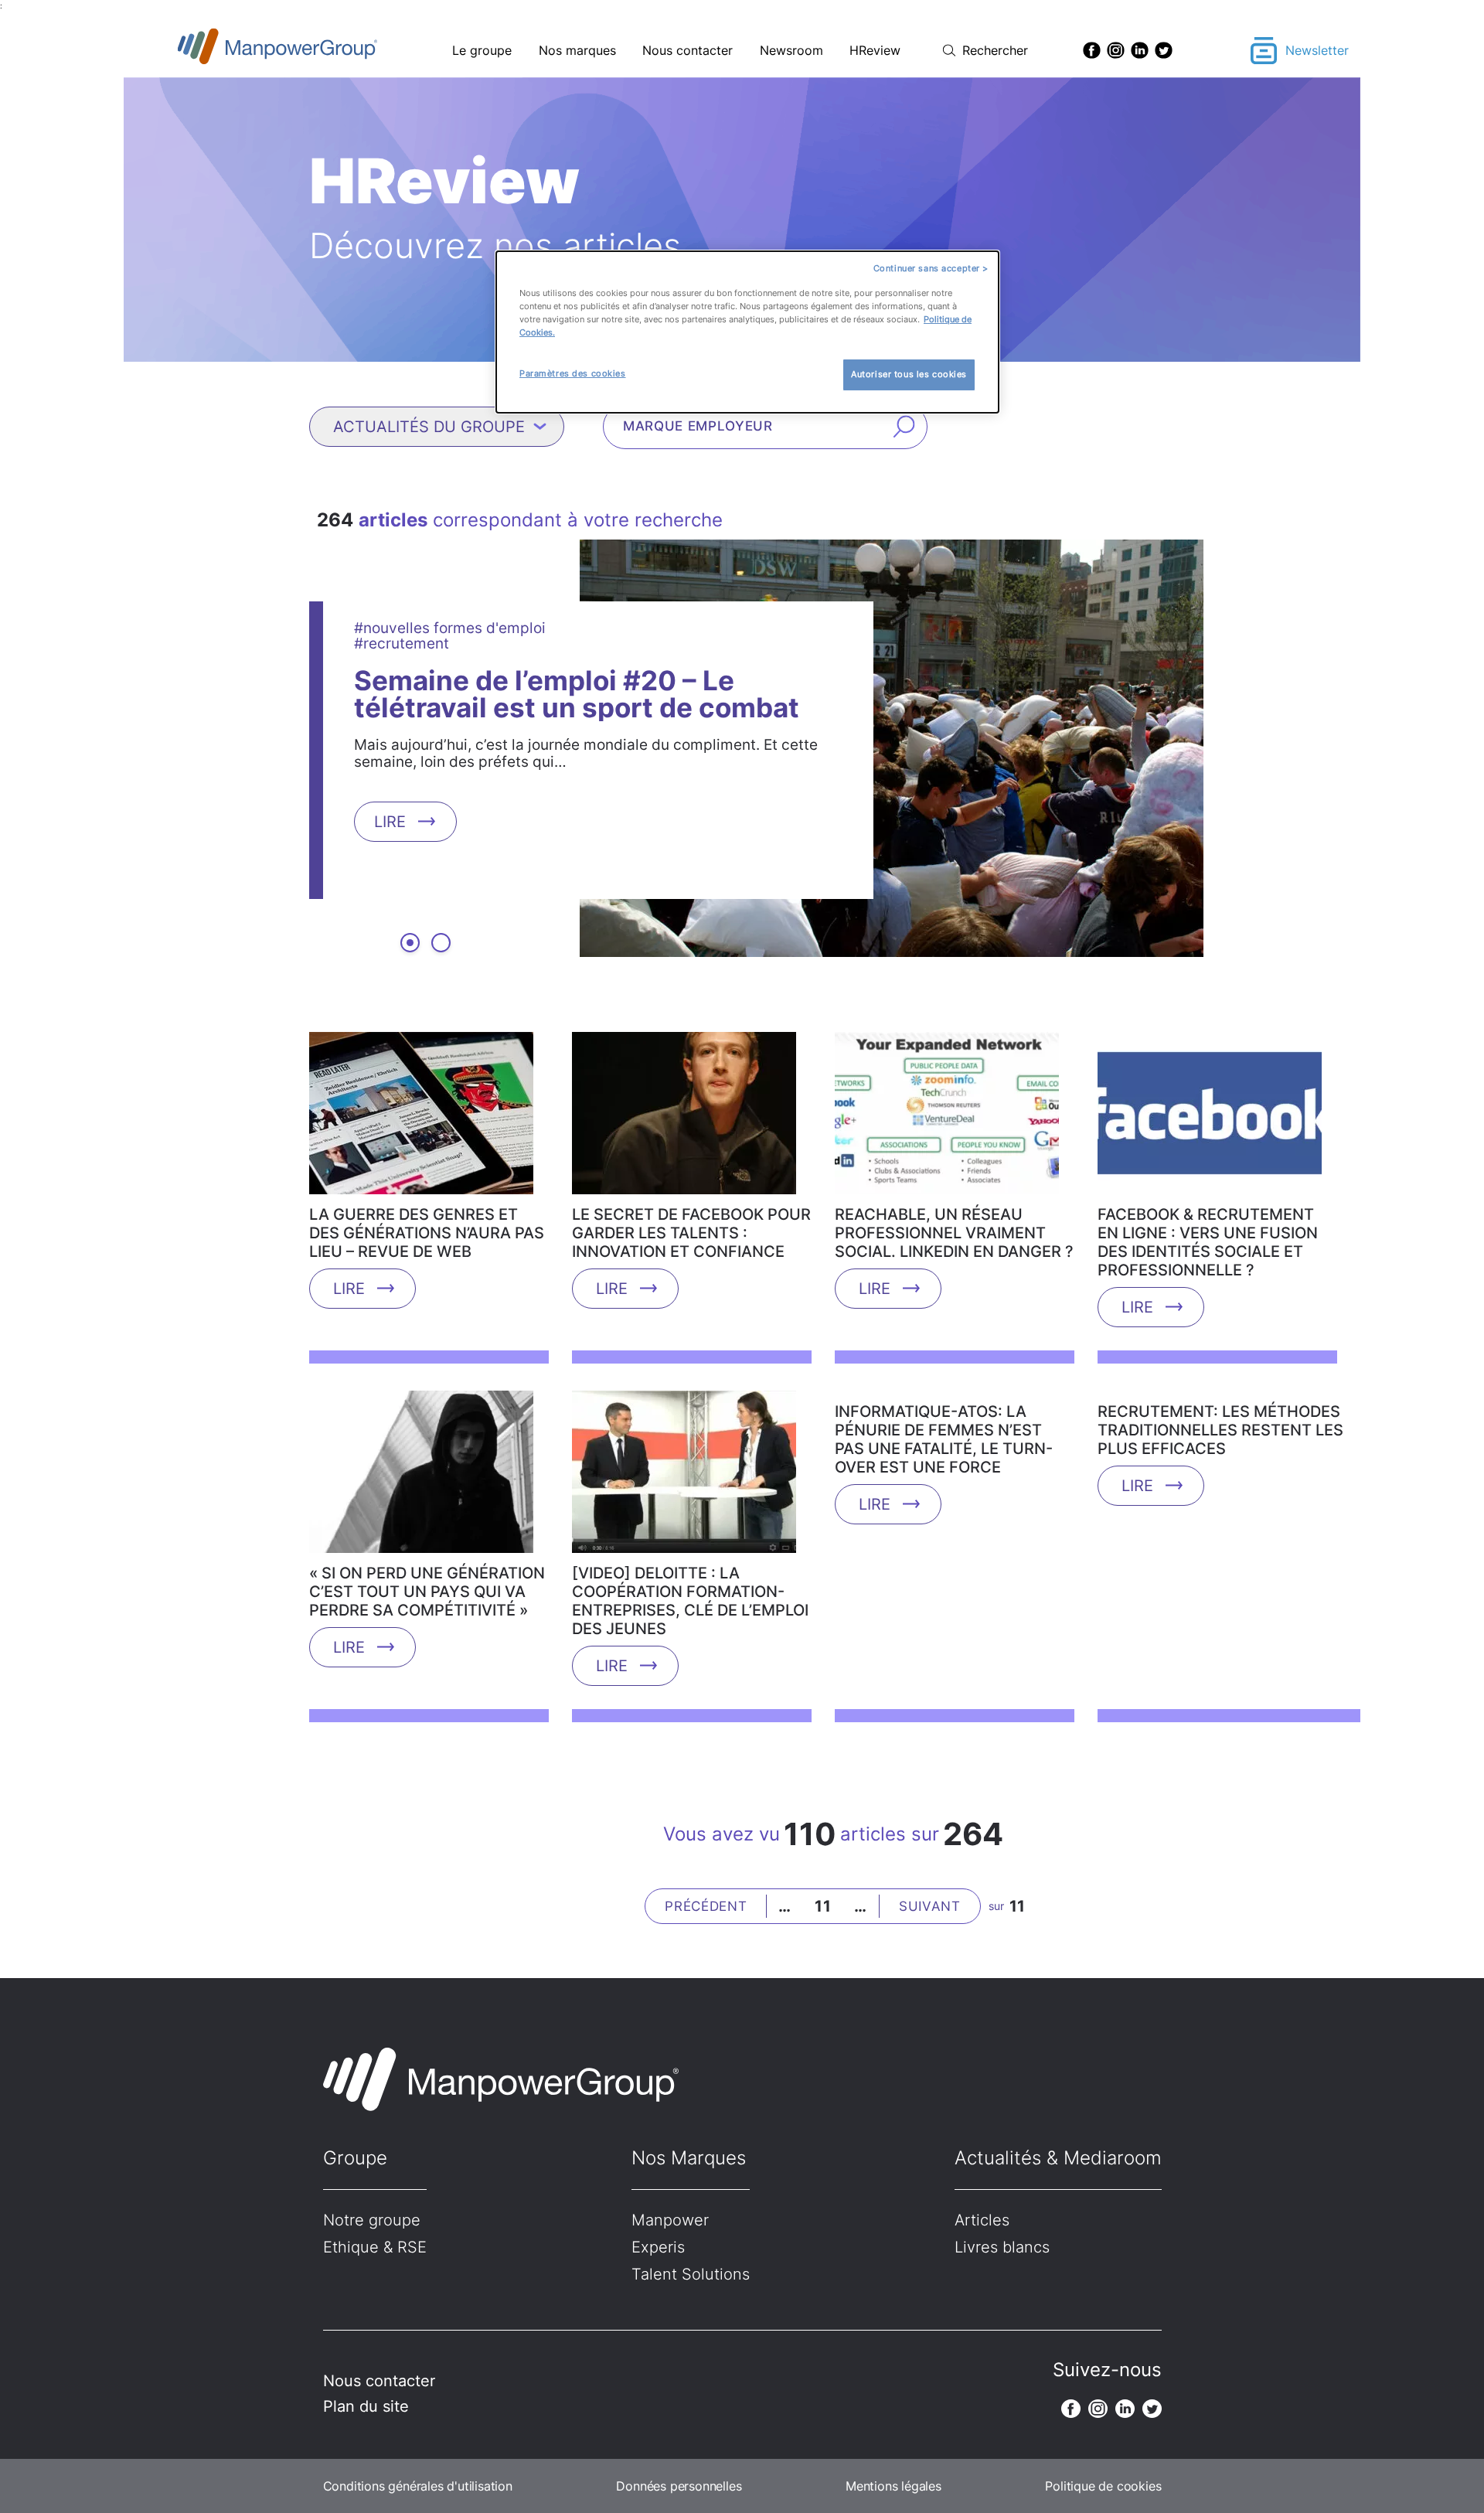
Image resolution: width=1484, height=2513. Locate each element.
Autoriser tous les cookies (909, 374)
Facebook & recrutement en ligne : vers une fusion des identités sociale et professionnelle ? (1208, 1242)
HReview (875, 50)
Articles (982, 2220)
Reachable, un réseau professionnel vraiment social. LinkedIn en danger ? (954, 1233)
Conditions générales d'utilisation (418, 2486)
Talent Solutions (691, 2274)
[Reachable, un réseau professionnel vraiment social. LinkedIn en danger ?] (947, 1119)
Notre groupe (372, 2220)
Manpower (670, 2220)
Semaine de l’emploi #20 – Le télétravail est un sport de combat (577, 693)
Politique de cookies (1103, 2486)
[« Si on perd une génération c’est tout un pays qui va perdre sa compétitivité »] (421, 1477)
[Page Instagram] (1116, 50)
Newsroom (791, 50)
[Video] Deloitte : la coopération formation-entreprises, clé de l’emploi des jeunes (690, 1601)
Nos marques (577, 50)
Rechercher (995, 50)
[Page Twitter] (1164, 50)
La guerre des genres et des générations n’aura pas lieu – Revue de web (427, 1233)
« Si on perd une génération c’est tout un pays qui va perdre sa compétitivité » (427, 1592)
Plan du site (366, 2406)
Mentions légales (893, 2486)
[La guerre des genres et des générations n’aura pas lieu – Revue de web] (421, 1119)
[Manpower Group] (313, 51)
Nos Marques (689, 2158)
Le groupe (482, 50)
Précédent (706, 1906)
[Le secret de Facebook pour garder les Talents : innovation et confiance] (684, 1119)
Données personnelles (679, 2486)
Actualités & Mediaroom (1058, 2158)
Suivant (930, 1906)
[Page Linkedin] (1140, 50)
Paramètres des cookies (573, 373)
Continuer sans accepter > (931, 268)
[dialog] (747, 332)
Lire (390, 821)
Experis (658, 2247)
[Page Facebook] (1092, 50)
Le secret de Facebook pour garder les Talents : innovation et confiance (691, 1233)
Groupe (355, 2158)
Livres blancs (1002, 2247)
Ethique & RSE (375, 2247)
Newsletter (1317, 50)
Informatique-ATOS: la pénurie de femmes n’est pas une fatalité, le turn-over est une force (944, 1439)
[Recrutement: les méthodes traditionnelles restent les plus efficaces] (1210, 1396)
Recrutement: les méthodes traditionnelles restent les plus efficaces (1220, 1430)
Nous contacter (688, 50)
